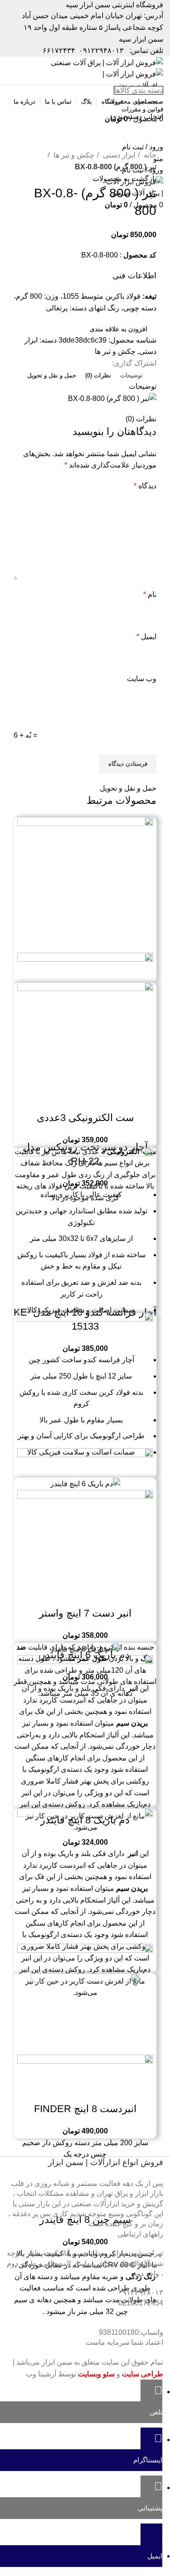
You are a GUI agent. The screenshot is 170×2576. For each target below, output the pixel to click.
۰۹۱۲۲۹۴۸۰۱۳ (101, 50)
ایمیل (146, 637)
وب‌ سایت (142, 679)
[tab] (131, 376)
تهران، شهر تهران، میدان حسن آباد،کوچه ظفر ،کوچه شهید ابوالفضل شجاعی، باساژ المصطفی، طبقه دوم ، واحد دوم (85, 2263)
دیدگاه (145, 486)
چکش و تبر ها (73, 155)
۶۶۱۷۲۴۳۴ (59, 50)
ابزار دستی (118, 155)
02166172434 (141, 2303)
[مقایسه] (110, 1100)
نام (150, 594)
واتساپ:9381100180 (131, 2332)
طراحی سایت (143, 2374)
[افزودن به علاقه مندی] (61, 1100)
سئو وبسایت (96, 2374)
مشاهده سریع (85, 1100)
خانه (149, 155)
